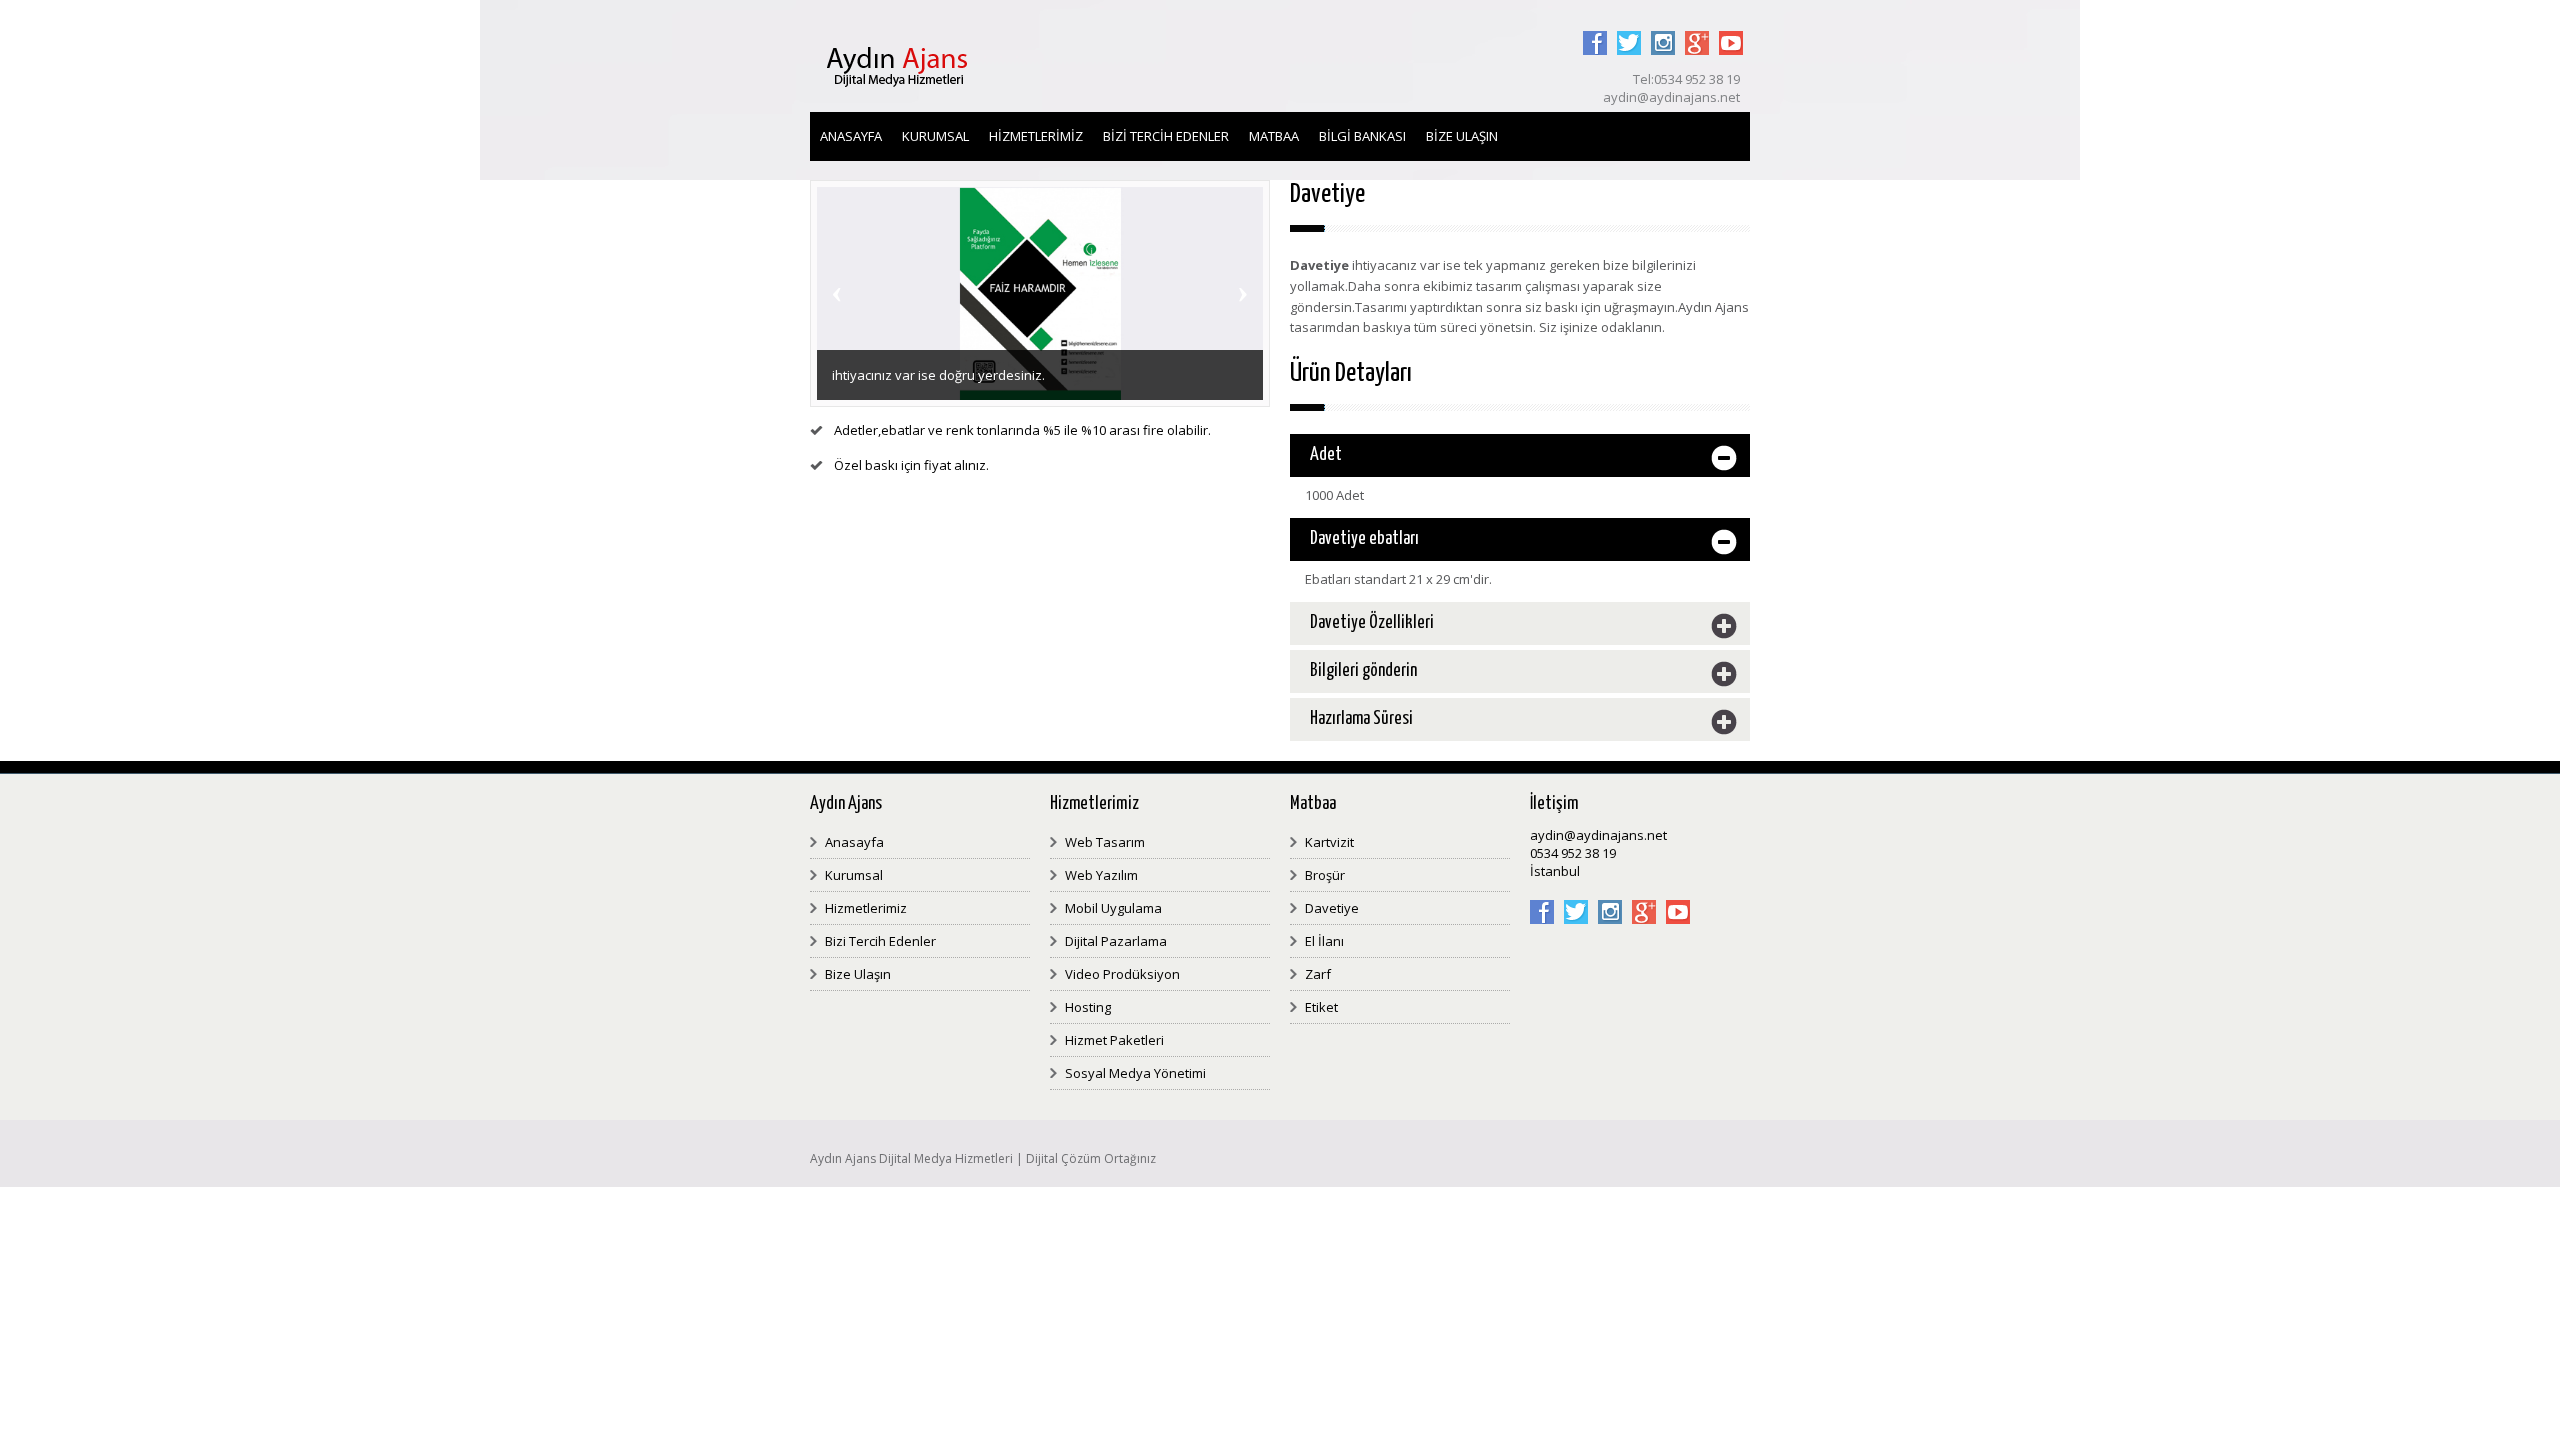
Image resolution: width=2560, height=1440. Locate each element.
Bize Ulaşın (1462, 136)
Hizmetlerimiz (1036, 136)
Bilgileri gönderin (1363, 671)
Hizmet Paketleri (1114, 1040)
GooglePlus (1697, 31)
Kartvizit (1329, 842)
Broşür (1325, 875)
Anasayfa (851, 136)
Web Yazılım (1101, 875)
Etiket (1321, 1007)
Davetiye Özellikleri (1372, 623)
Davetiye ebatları (1364, 539)
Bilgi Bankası (1362, 136)
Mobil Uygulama (1113, 908)
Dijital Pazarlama (1116, 941)
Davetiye (1332, 908)
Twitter (1629, 31)
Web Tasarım (1105, 842)
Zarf (1318, 974)
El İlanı (1324, 941)
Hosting (1088, 1007)
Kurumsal (935, 136)
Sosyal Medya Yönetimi (1135, 1073)
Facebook (1595, 31)
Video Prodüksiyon (1122, 974)
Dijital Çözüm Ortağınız (1091, 1158)
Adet (1326, 455)
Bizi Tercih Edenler (1166, 136)
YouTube (1731, 31)
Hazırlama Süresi (1361, 719)
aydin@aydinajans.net (1598, 835)
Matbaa (1274, 136)
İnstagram (1663, 31)
